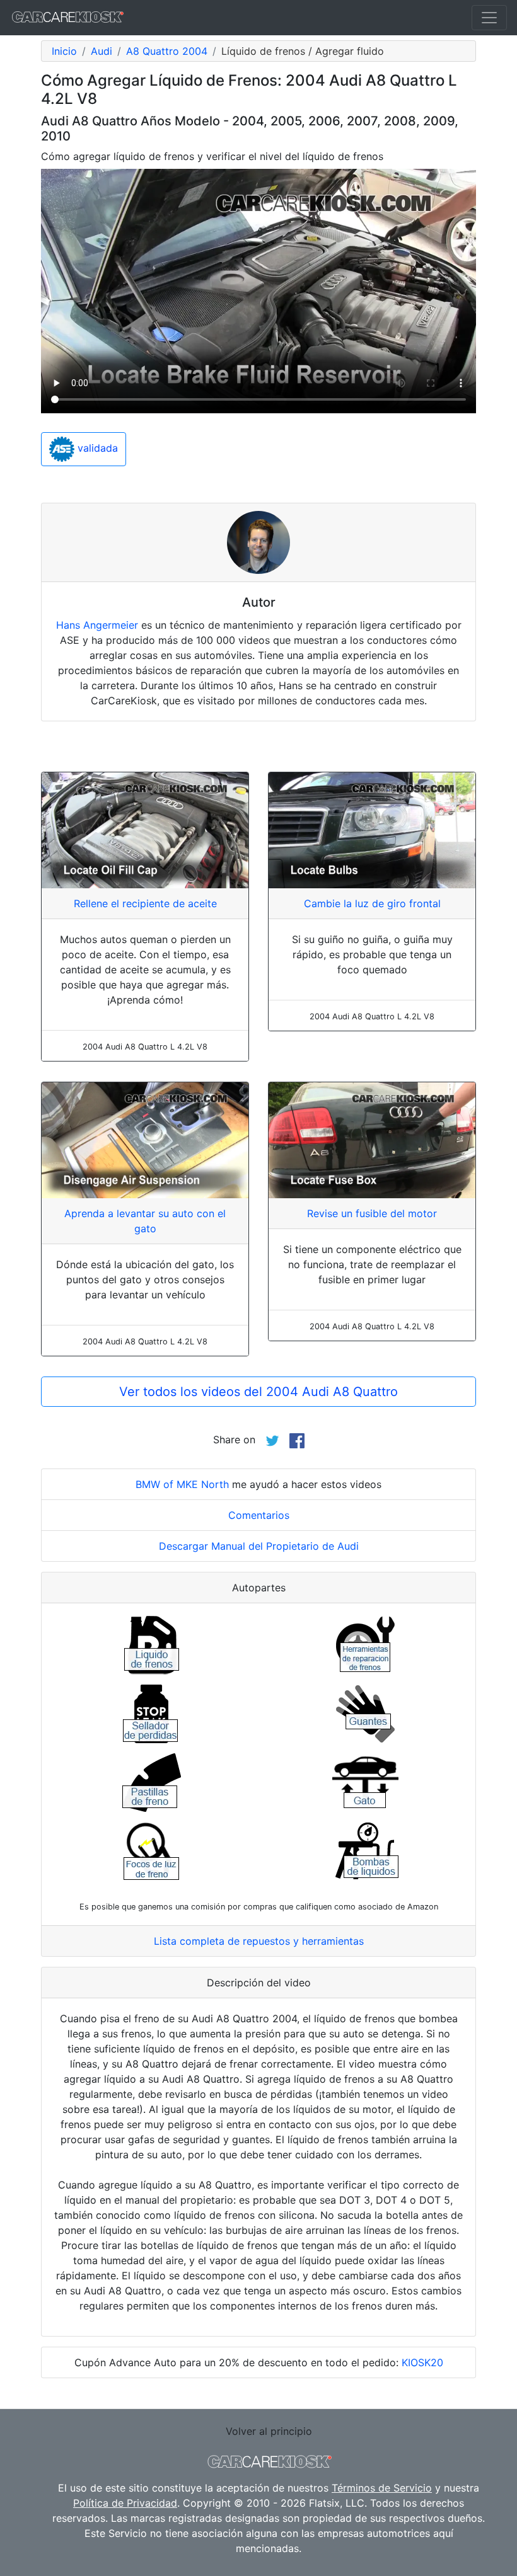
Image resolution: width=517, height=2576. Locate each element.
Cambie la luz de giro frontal (372, 903)
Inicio (64, 51)
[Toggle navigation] (489, 18)
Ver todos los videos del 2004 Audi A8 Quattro (258, 1392)
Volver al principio (269, 2431)
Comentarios (259, 1515)
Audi (102, 51)
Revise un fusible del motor (372, 1213)
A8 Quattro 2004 (167, 51)
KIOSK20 (422, 2362)
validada (96, 448)
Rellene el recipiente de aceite (145, 903)
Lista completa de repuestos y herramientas (259, 1941)
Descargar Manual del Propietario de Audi (259, 1546)
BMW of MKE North (182, 1484)
